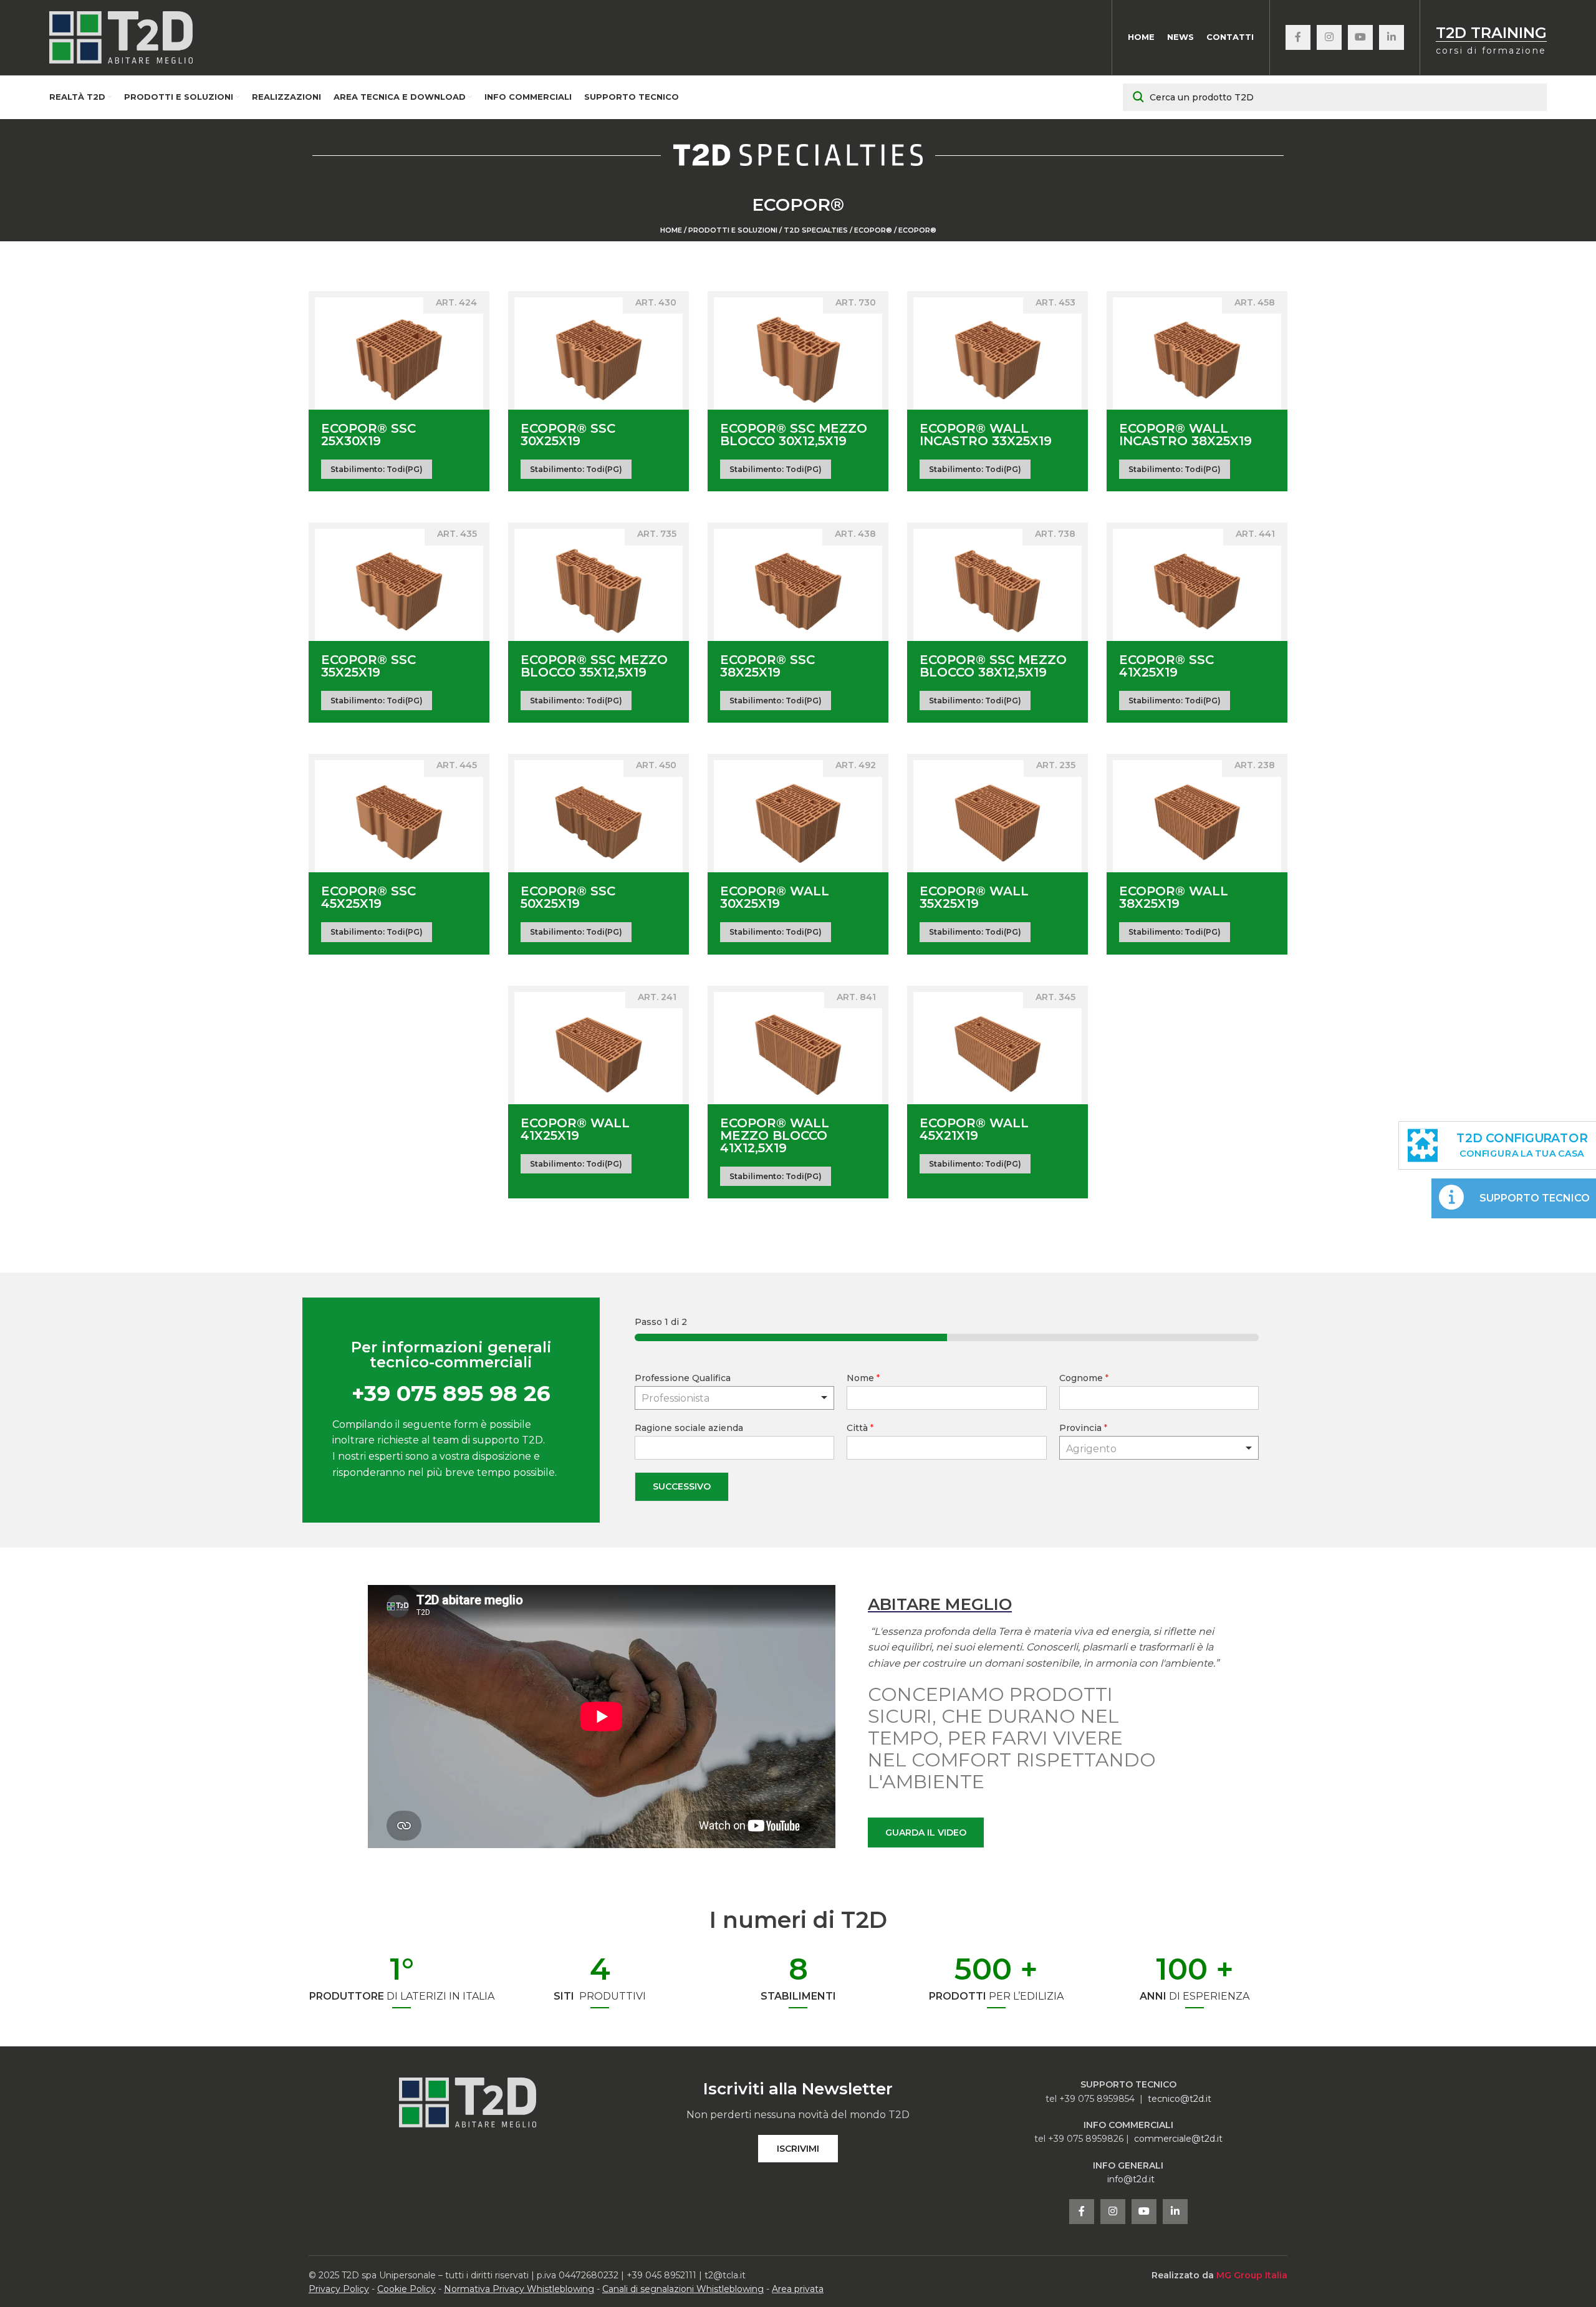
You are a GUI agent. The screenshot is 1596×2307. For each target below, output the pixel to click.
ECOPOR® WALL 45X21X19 (974, 1129)
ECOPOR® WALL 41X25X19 (575, 1129)
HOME (671, 230)
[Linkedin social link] (1392, 37)
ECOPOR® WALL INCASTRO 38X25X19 (1185, 435)
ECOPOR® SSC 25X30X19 (368, 435)
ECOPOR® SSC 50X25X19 (568, 897)
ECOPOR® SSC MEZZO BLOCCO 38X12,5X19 (993, 666)
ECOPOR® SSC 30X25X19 (568, 435)
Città (860, 1428)
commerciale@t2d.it (1178, 2139)
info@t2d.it (1131, 2179)
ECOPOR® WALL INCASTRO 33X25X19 (986, 435)
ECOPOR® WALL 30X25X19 (775, 897)
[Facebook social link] (1298, 37)
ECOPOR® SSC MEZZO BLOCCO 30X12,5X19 (794, 435)
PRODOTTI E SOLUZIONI (733, 230)
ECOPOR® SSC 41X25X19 (1166, 666)
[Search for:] (1335, 97)
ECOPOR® (873, 230)
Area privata (798, 2289)
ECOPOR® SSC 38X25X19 (767, 666)
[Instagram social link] (1329, 37)
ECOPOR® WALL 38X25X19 (1174, 897)
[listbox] (735, 1398)
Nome (863, 1378)
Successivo (682, 1486)
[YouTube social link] (1360, 37)
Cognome (1084, 1378)
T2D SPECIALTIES (816, 230)
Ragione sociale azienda (689, 1428)
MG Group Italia (1252, 2275)
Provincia (1083, 1428)
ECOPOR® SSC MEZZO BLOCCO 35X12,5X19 (594, 666)
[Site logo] (121, 37)
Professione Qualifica (683, 1378)
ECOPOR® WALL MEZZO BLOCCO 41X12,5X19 (775, 1135)
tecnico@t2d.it (1180, 2099)
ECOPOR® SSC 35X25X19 (368, 666)
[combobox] (1159, 1448)
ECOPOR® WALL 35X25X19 (974, 897)
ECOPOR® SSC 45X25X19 (368, 897)
